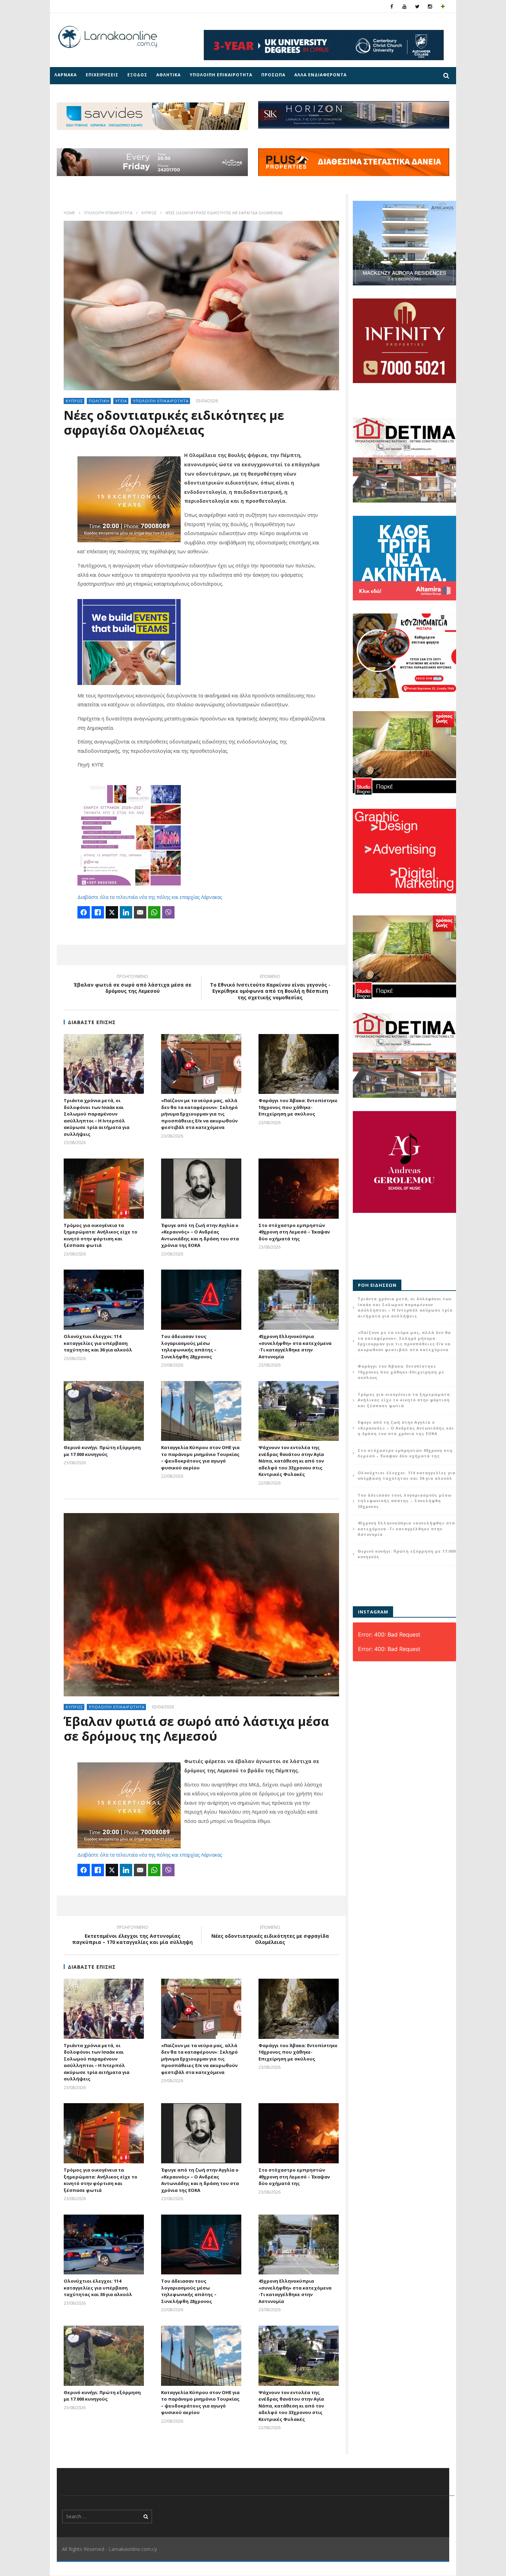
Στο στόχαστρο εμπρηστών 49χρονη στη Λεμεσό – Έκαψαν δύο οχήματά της (294, 1232)
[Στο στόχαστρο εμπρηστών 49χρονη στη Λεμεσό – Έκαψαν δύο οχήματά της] (299, 1189)
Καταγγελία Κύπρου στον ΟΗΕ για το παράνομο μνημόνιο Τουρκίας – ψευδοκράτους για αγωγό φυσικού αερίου (200, 1458)
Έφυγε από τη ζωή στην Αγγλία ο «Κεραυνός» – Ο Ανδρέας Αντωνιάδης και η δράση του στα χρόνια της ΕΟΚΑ (200, 1235)
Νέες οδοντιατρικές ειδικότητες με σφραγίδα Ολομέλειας (270, 1936)
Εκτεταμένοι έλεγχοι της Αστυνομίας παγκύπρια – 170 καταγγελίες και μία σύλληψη (132, 1936)
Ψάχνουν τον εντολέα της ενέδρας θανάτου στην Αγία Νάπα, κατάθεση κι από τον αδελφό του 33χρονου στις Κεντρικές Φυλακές (291, 1461)
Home (69, 213)
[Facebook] (392, 6)
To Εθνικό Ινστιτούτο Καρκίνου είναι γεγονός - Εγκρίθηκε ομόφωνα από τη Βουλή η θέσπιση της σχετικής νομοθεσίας (270, 988)
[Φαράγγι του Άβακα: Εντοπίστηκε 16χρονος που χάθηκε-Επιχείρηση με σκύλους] (299, 1064)
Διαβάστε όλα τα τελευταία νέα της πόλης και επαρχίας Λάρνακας (150, 897)
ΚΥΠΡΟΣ (149, 213)
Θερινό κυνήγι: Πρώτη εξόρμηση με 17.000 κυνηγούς (102, 1451)
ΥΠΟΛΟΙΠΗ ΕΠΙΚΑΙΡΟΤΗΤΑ (221, 75)
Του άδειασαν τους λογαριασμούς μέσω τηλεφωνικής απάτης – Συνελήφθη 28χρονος (189, 1346)
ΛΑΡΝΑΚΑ (66, 75)
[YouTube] (405, 6)
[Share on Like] (98, 912)
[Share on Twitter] (112, 912)
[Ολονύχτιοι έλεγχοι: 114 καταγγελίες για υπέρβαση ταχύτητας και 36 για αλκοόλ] (104, 1300)
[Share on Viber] (168, 912)
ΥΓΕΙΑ (121, 401)
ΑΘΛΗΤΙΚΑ (168, 75)
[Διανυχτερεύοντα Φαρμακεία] (443, 6)
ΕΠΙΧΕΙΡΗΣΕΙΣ (102, 75)
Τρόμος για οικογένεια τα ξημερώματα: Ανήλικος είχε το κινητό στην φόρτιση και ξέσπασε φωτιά (101, 1235)
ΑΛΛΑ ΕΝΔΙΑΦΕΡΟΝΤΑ (320, 75)
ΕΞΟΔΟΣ (137, 75)
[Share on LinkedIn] (126, 912)
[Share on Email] (140, 912)
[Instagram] (430, 6)
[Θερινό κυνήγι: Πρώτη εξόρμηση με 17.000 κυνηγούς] (104, 1411)
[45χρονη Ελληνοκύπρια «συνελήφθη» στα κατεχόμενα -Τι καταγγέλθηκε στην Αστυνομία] (299, 1300)
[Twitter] (417, 6)
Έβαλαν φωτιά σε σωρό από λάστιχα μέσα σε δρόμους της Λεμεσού (133, 985)
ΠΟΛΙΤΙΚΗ (99, 401)
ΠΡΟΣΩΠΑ (273, 75)
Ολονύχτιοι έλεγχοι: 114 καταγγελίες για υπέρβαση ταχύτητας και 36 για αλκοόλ (98, 1343)
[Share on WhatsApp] (154, 912)
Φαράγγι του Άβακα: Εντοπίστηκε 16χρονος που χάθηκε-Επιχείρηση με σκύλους (298, 1107)
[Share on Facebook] (84, 912)
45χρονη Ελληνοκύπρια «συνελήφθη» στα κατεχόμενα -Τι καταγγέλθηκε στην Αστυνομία (295, 1346)
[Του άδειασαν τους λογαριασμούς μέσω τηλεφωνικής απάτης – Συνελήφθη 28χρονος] (201, 1300)
